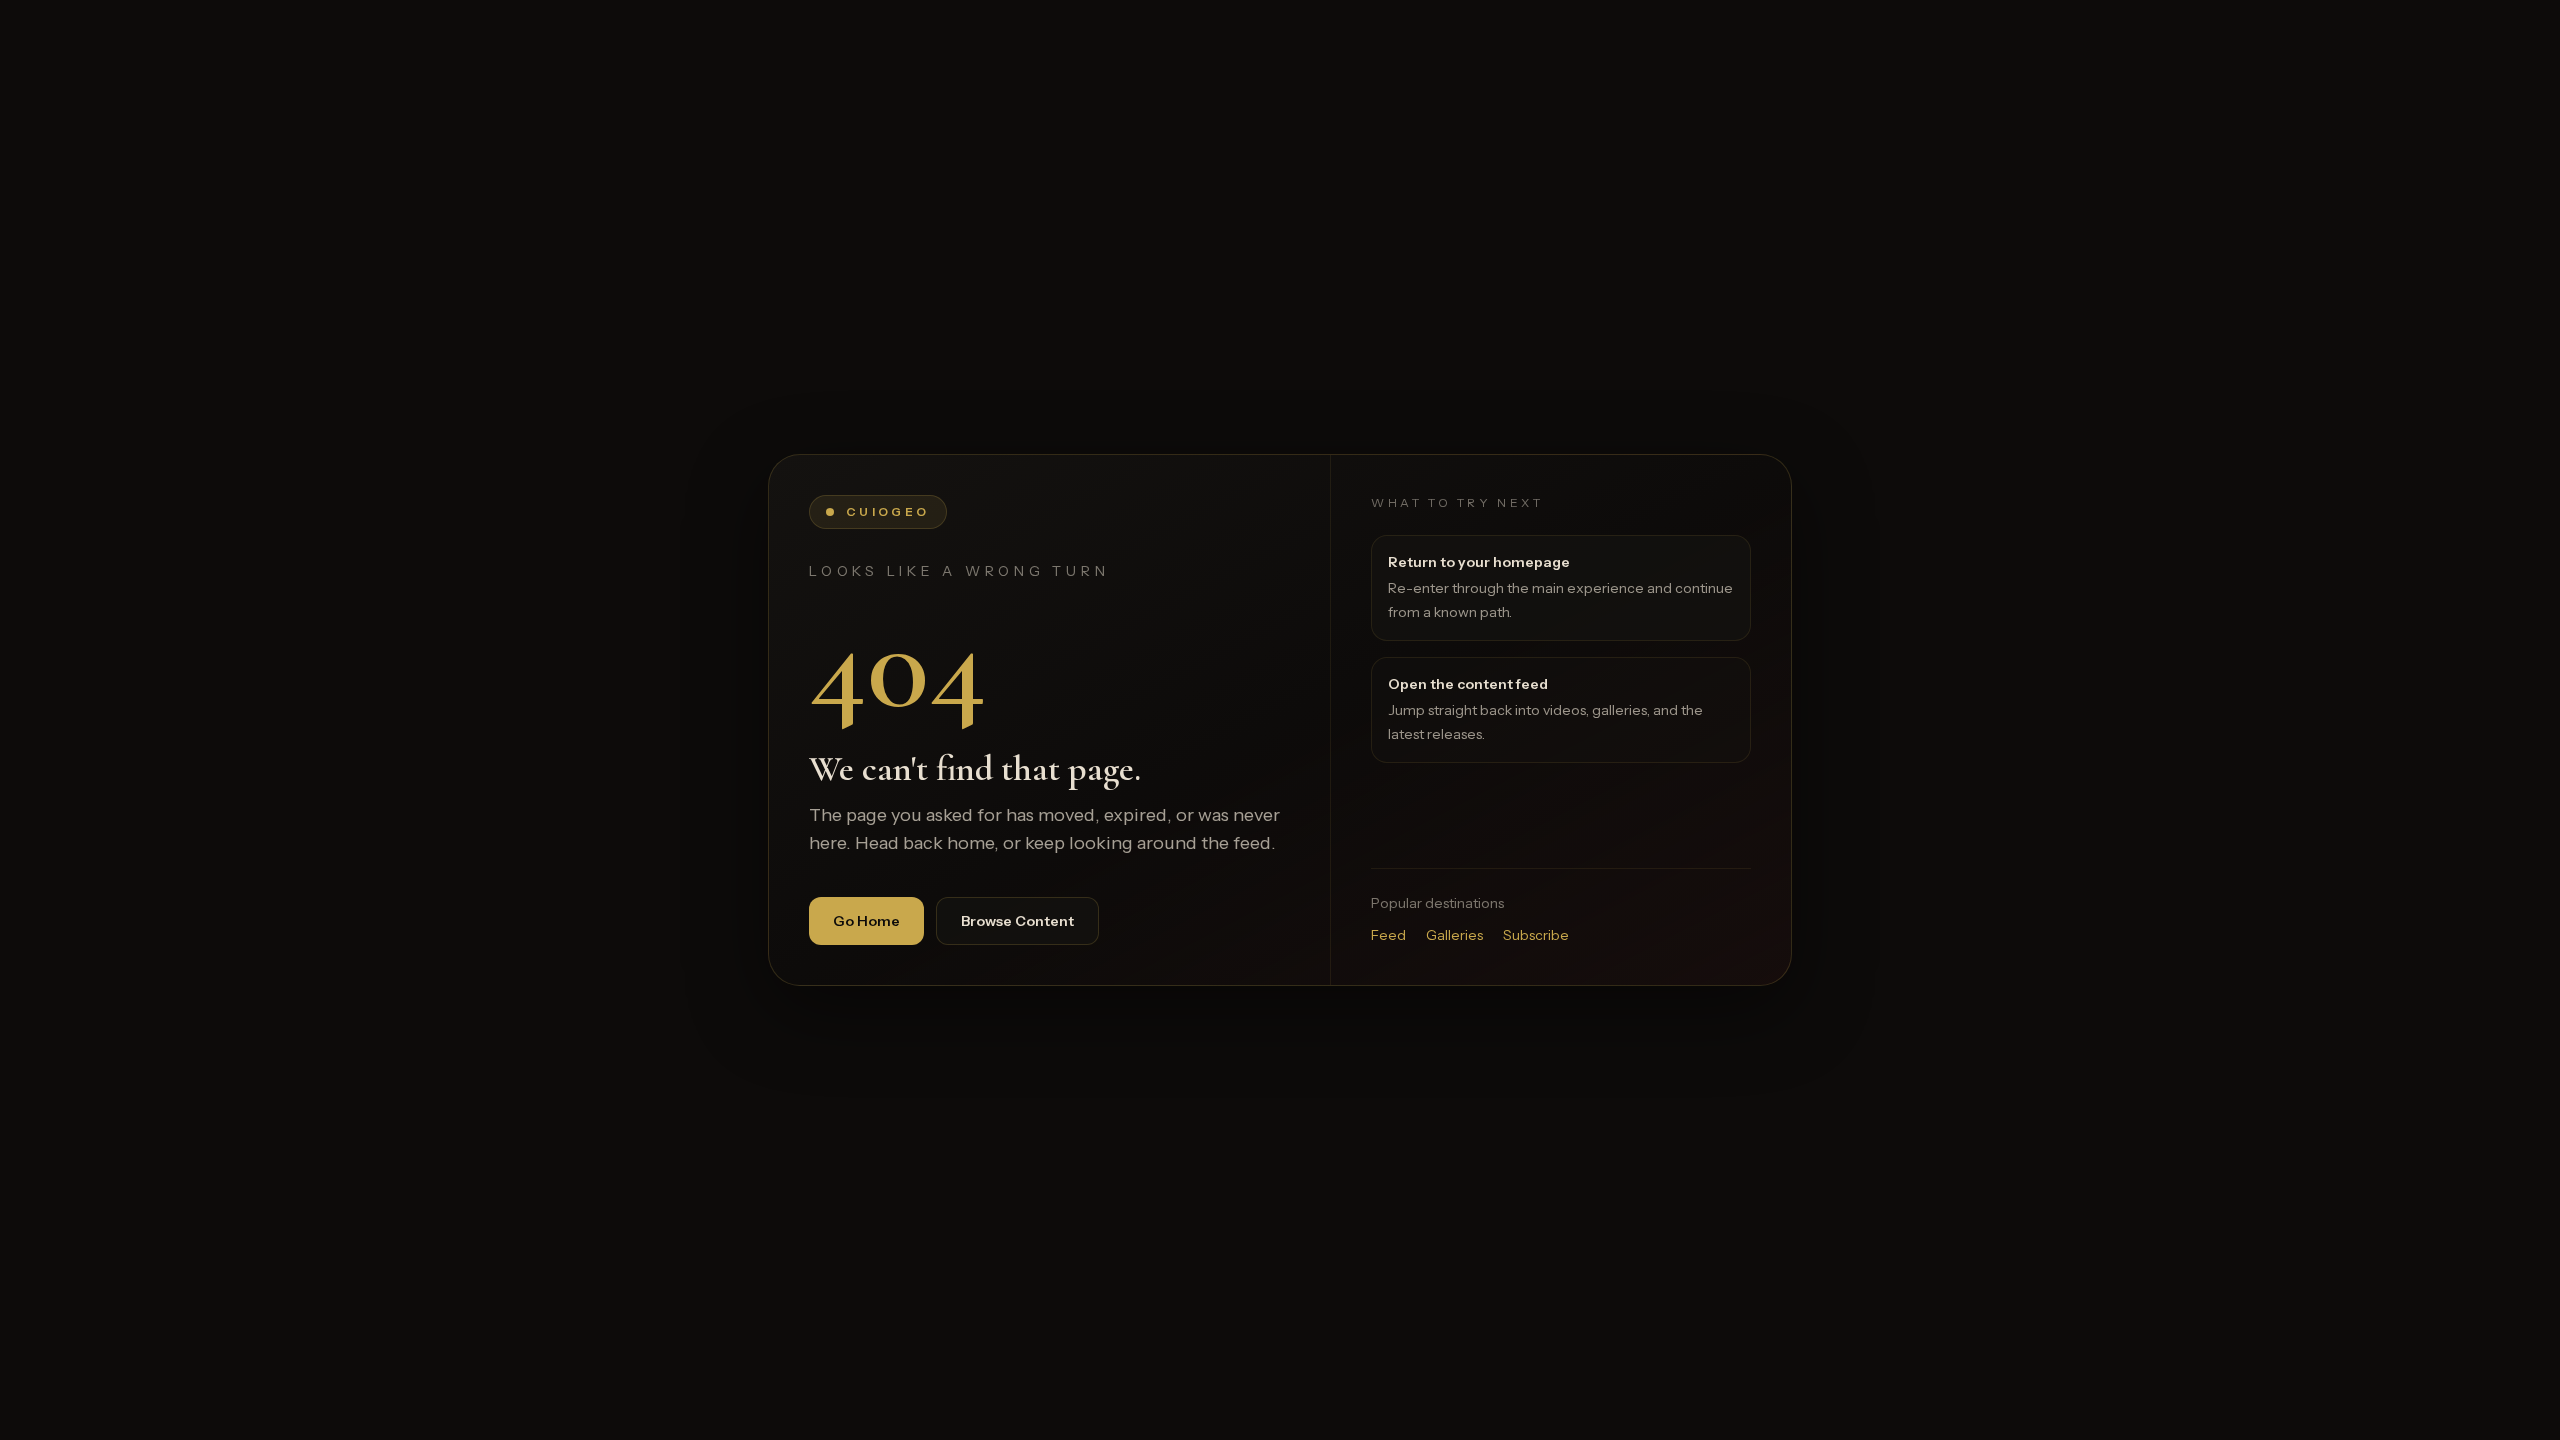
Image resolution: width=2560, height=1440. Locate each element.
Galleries (1454, 935)
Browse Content (1017, 921)
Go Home (866, 921)
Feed (1388, 935)
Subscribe (1536, 935)
